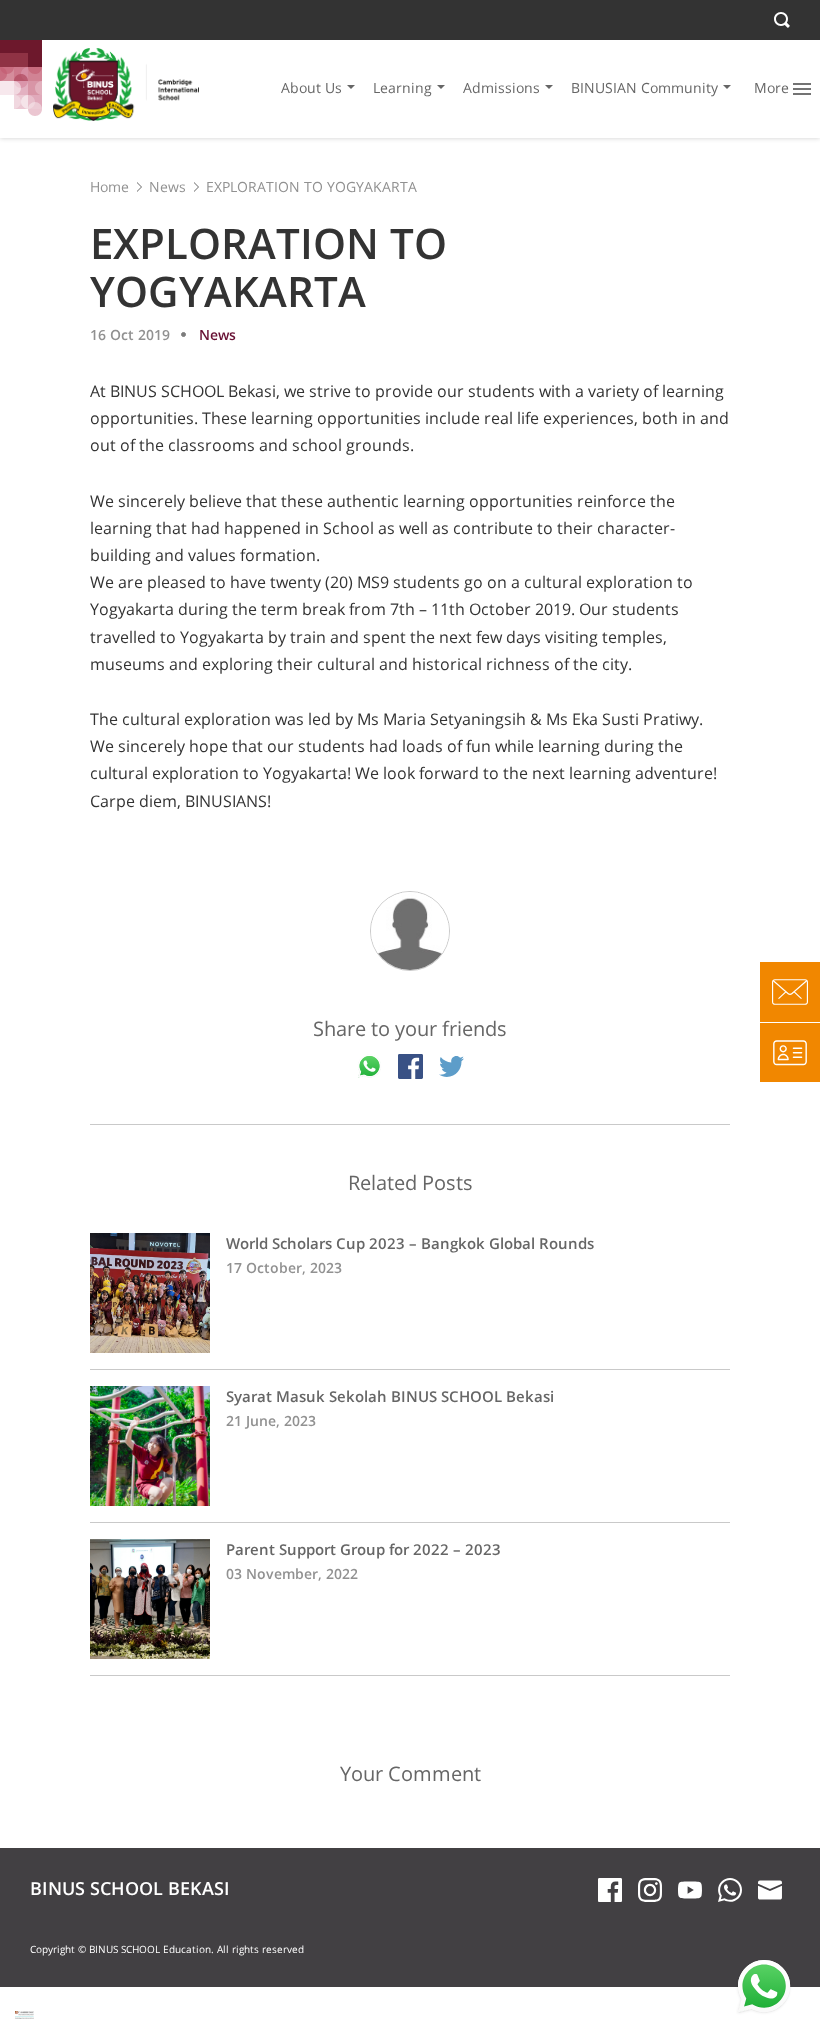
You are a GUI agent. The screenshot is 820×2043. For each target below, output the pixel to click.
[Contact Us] (790, 992)
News (167, 186)
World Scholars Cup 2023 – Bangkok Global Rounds (410, 1293)
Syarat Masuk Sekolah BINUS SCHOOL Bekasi (410, 1446)
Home (109, 186)
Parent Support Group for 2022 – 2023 (410, 1599)
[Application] (790, 1052)
